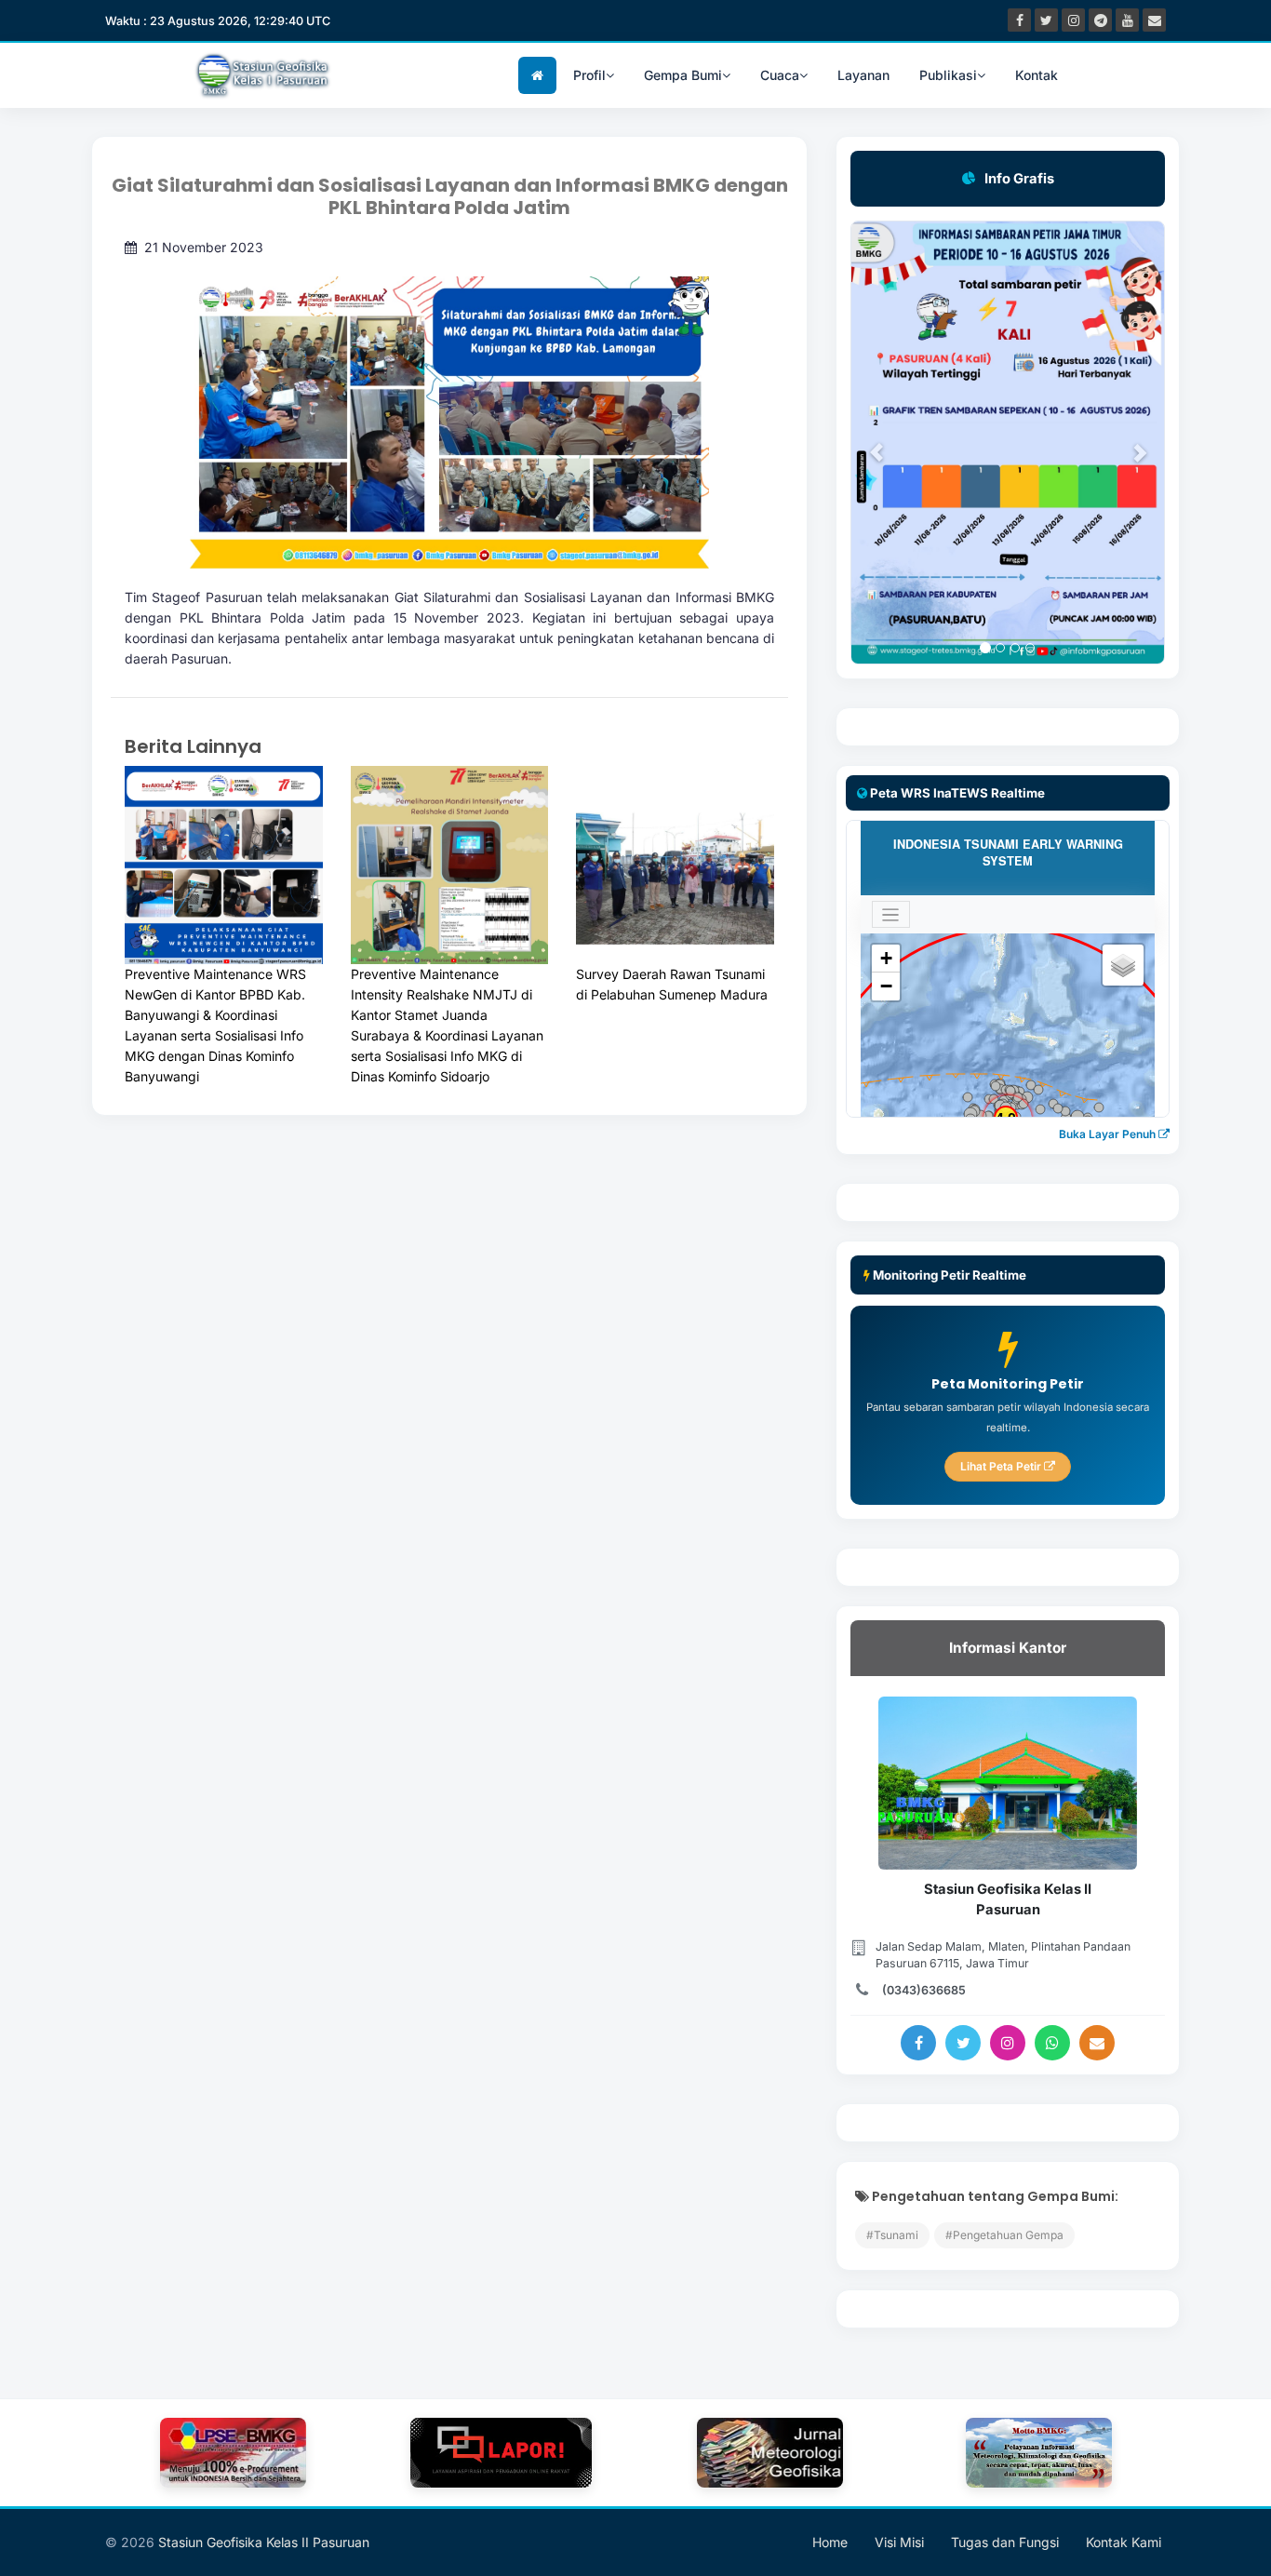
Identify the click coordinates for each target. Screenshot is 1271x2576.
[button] (867, 443)
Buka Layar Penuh (1109, 1134)
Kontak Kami (1124, 2542)
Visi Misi (899, 2542)
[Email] (1097, 2043)
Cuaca (780, 75)
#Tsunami (892, 2235)
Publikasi (948, 75)
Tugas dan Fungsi (1005, 2542)
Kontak (1037, 75)
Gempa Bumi (683, 75)
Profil (589, 75)
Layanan (863, 75)
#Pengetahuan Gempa (1004, 2235)
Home (830, 2542)
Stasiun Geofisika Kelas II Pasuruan (264, 2542)
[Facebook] (918, 2043)
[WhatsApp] (1052, 2043)
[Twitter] (963, 2043)
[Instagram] (1008, 2043)
